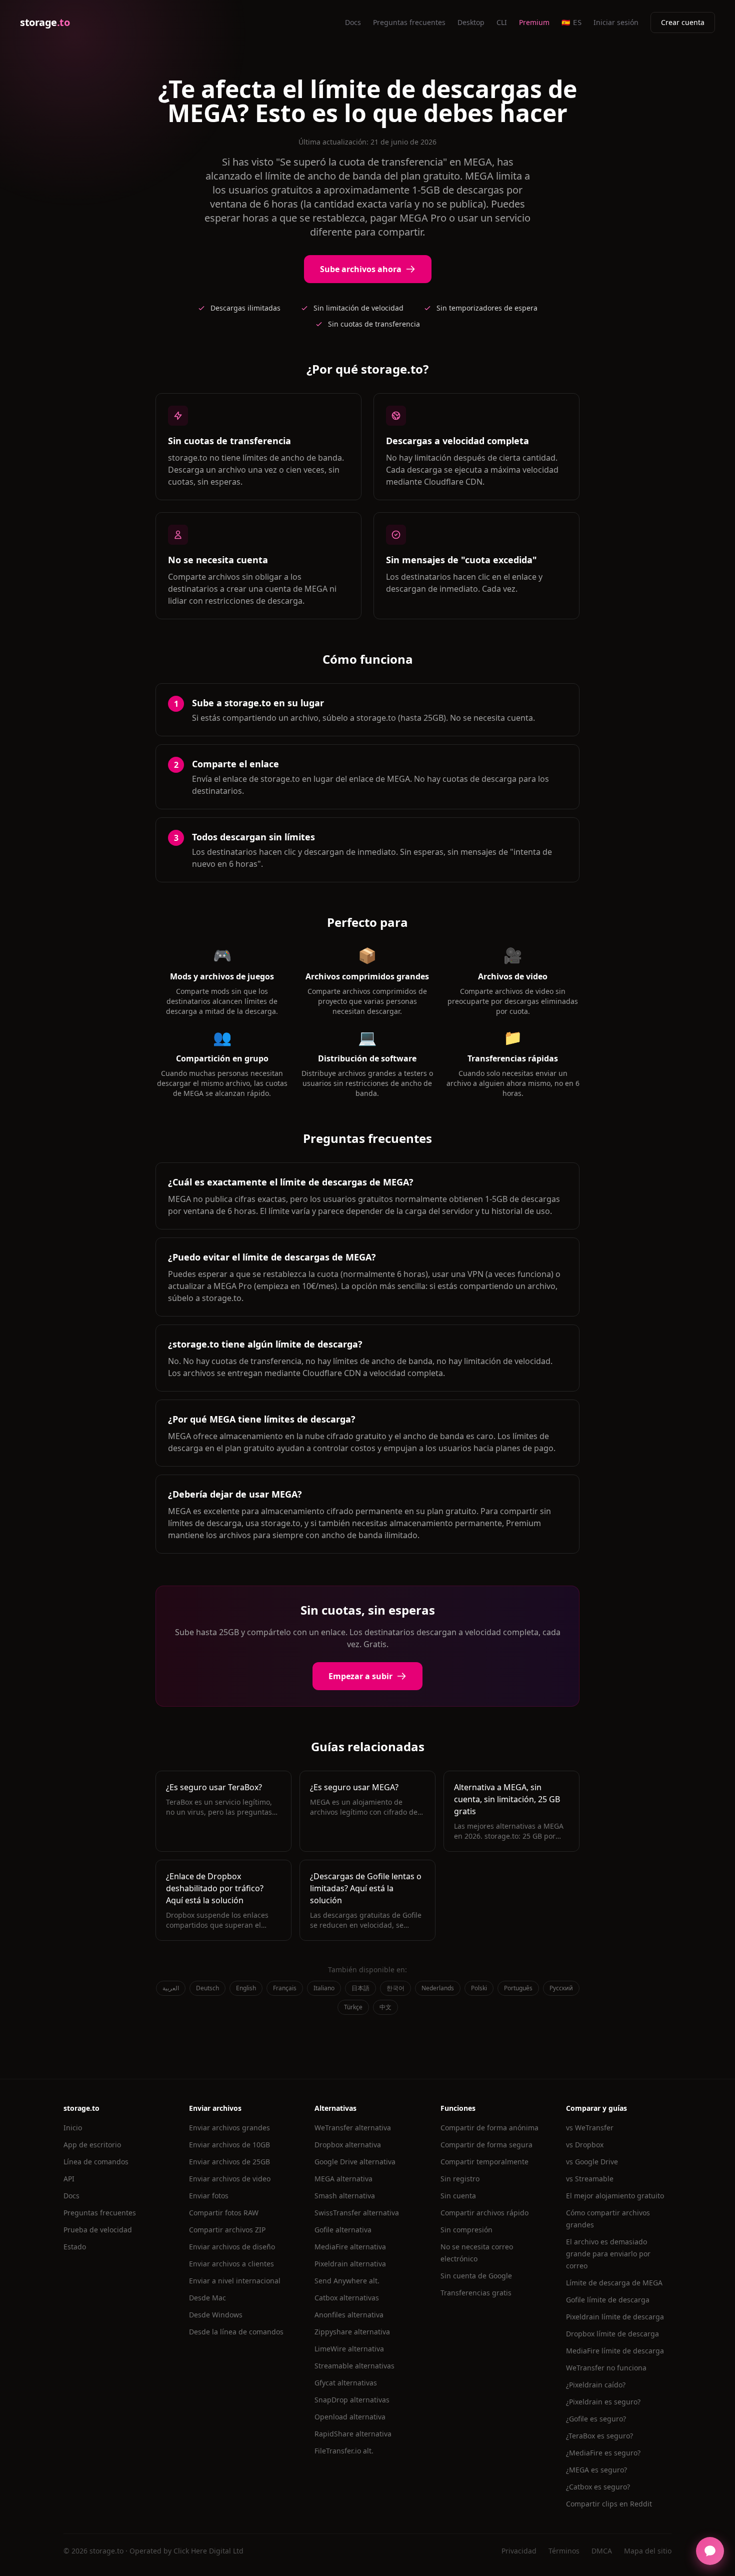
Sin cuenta (458, 2196)
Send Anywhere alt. (347, 2281)
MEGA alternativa (343, 2179)
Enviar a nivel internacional (235, 2281)
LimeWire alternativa (349, 2349)
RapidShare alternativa (353, 2434)
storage (45, 22)
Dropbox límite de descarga (612, 2334)
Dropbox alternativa (348, 2145)
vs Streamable (590, 2179)
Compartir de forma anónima (489, 2128)
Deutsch (207, 1988)
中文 (385, 2007)
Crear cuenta (683, 22)
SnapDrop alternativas (352, 2400)
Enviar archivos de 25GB (229, 2162)
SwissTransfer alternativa (357, 2213)
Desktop (471, 22)
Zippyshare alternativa (352, 2332)
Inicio (73, 2128)
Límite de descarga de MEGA (614, 2283)
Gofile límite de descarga (608, 2300)
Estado (75, 2247)
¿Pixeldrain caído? (596, 2385)
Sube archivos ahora (361, 269)
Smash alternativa (345, 2196)
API (69, 2179)
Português (518, 1988)
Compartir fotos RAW (224, 2213)
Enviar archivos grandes (229, 2128)
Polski (479, 1988)
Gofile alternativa (343, 2230)
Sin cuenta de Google (476, 2276)
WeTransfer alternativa (353, 2128)
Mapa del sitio (648, 2551)
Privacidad (519, 2551)
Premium (534, 22)
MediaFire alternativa (350, 2247)
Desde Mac (207, 2298)
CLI (502, 22)
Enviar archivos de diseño (232, 2247)
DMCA (602, 2551)
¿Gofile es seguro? (596, 2419)
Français (285, 1988)
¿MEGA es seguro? (596, 2470)
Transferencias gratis (476, 2293)
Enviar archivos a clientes (231, 2264)
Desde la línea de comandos (236, 2332)
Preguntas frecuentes (409, 22)
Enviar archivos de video (230, 2179)
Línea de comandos (96, 2162)
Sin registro (460, 2179)
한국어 (395, 1988)
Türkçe (353, 2007)
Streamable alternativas (354, 2366)
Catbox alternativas (347, 2298)
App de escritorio (92, 2145)
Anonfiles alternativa (349, 2315)
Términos (564, 2551)
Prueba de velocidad (98, 2230)
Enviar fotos (209, 2196)
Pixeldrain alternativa (350, 2264)
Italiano (324, 1988)
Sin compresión (466, 2230)
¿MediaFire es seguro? (603, 2453)
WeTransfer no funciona (606, 2368)
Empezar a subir (360, 1676)
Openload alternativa (350, 2417)
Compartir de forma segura (486, 2145)
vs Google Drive (592, 2162)
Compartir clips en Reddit (609, 2504)
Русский (561, 1988)
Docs (353, 22)
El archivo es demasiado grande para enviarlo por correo (608, 2254)
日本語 (360, 1988)
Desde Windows (216, 2315)
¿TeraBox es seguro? (599, 2436)
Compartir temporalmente (484, 2162)
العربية (171, 1988)
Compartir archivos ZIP (227, 2230)
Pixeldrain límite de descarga (615, 2317)
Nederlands (438, 1988)
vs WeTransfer (590, 2128)
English (246, 1988)
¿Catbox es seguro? (598, 2487)
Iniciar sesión (616, 22)
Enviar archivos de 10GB (229, 2145)
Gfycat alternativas (346, 2383)
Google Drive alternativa (355, 2162)
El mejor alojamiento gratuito (615, 2196)
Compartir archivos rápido (484, 2213)
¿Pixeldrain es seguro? (603, 2402)
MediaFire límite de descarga (615, 2351)
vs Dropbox (585, 2145)
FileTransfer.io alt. (344, 2451)
